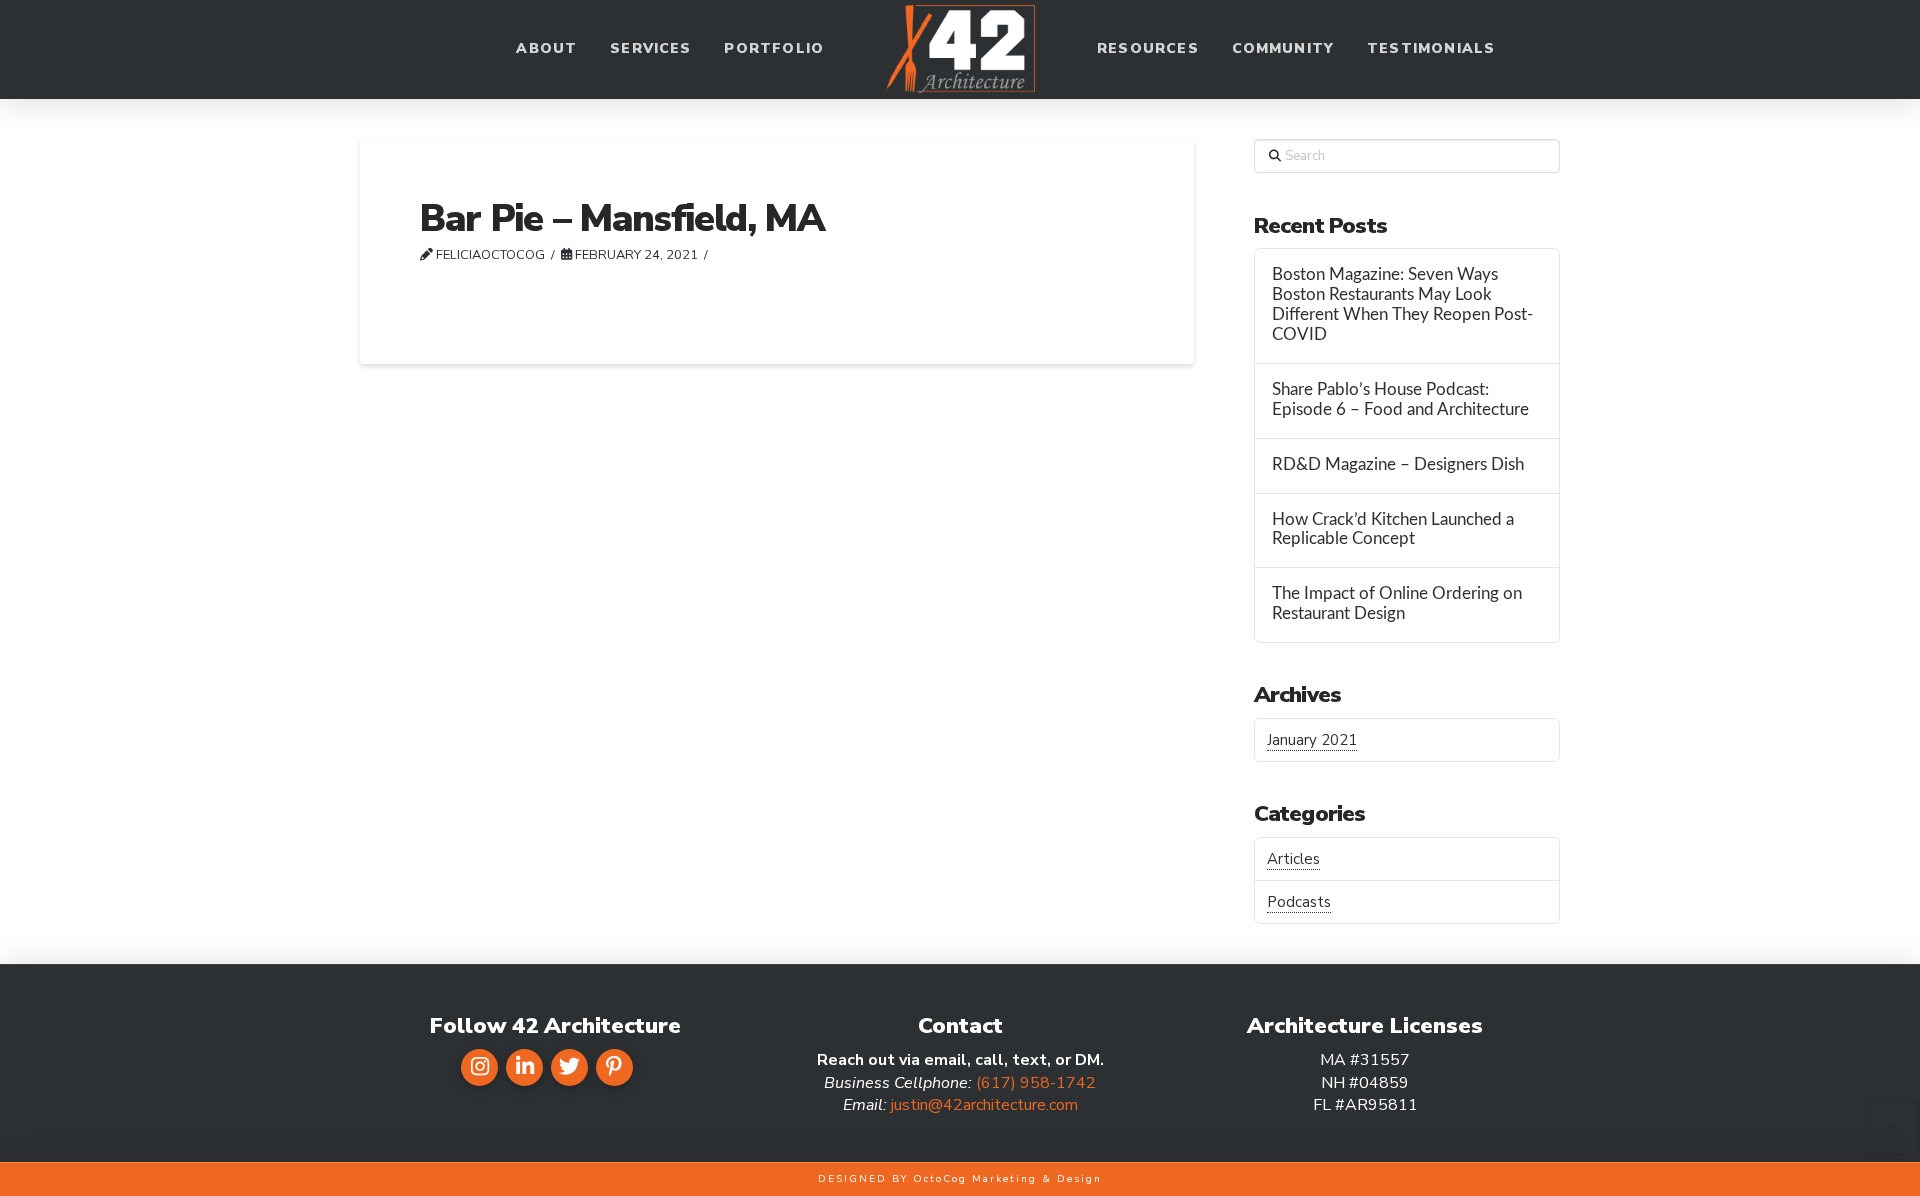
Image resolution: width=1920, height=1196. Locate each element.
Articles (1293, 859)
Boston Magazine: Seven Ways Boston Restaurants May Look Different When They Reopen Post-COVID (1402, 304)
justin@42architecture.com (984, 1105)
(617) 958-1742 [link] (1036, 1083)
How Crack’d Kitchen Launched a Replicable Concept (1393, 530)
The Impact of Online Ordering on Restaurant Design (1397, 604)
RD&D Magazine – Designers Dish (1398, 465)
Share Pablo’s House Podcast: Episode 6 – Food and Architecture (1400, 400)
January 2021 (1312, 740)
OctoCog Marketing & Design (1007, 1179)
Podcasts (1299, 902)
